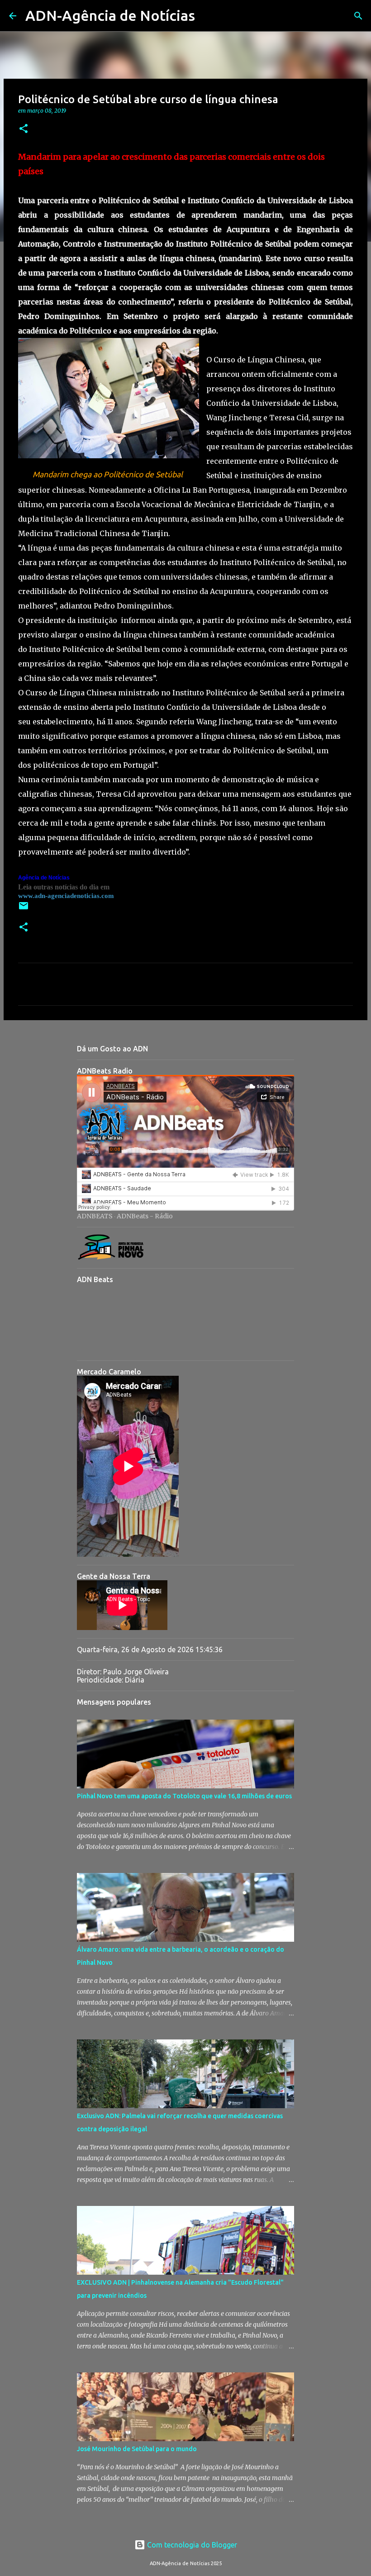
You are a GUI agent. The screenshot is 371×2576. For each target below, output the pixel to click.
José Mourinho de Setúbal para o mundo (137, 2449)
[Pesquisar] (208, 16)
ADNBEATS (95, 1216)
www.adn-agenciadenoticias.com (66, 896)
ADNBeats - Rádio (145, 1216)
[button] (24, 129)
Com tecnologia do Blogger (191, 2545)
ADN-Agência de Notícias (110, 15)
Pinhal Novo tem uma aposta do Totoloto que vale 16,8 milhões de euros (184, 1796)
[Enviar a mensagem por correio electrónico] (24, 909)
